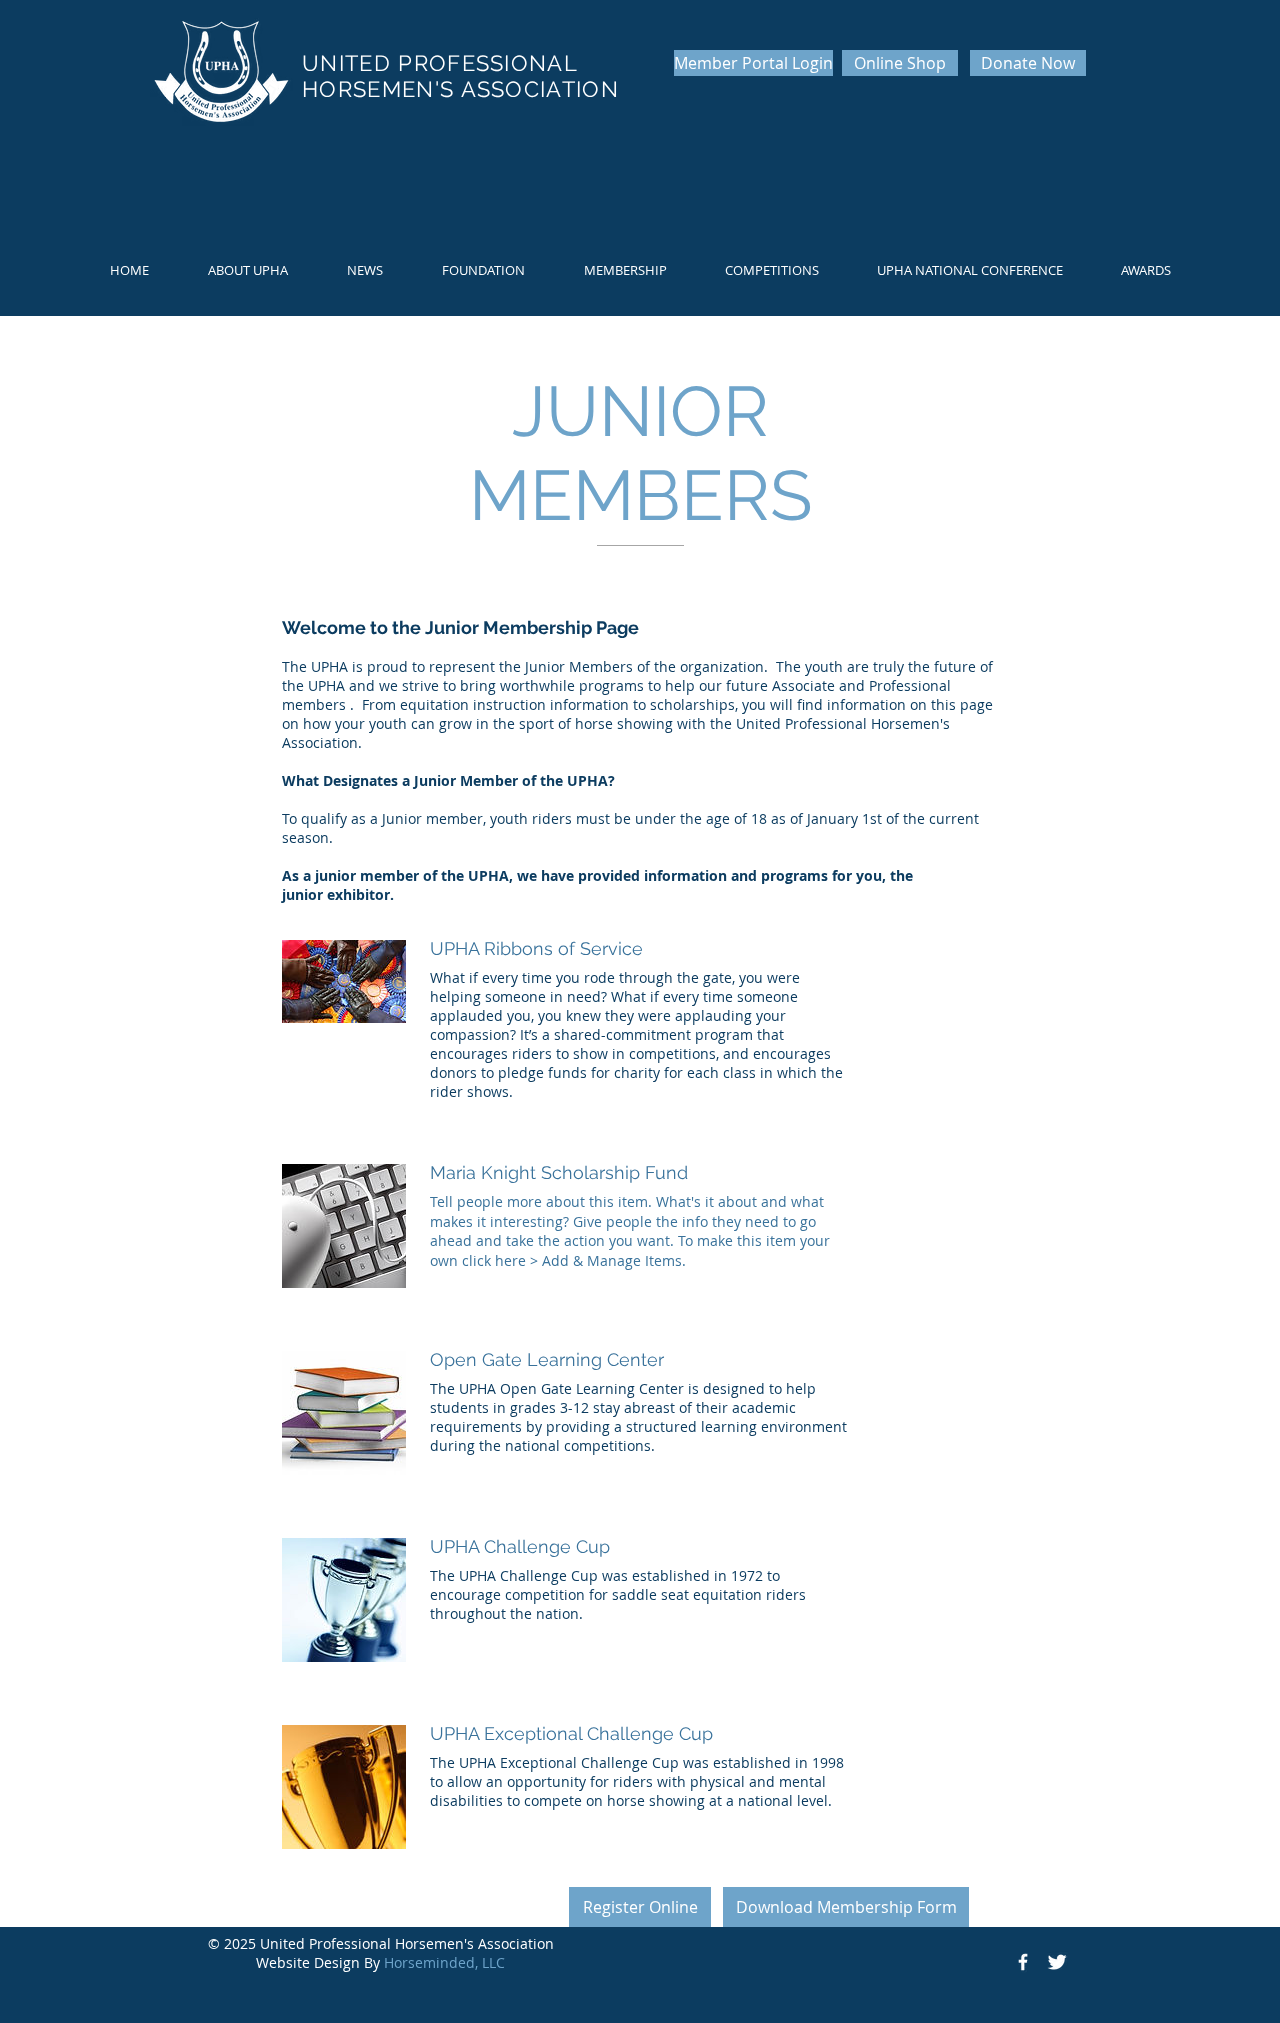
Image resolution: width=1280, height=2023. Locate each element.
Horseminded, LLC (444, 1962)
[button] (247, 270)
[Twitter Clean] (1057, 1962)
